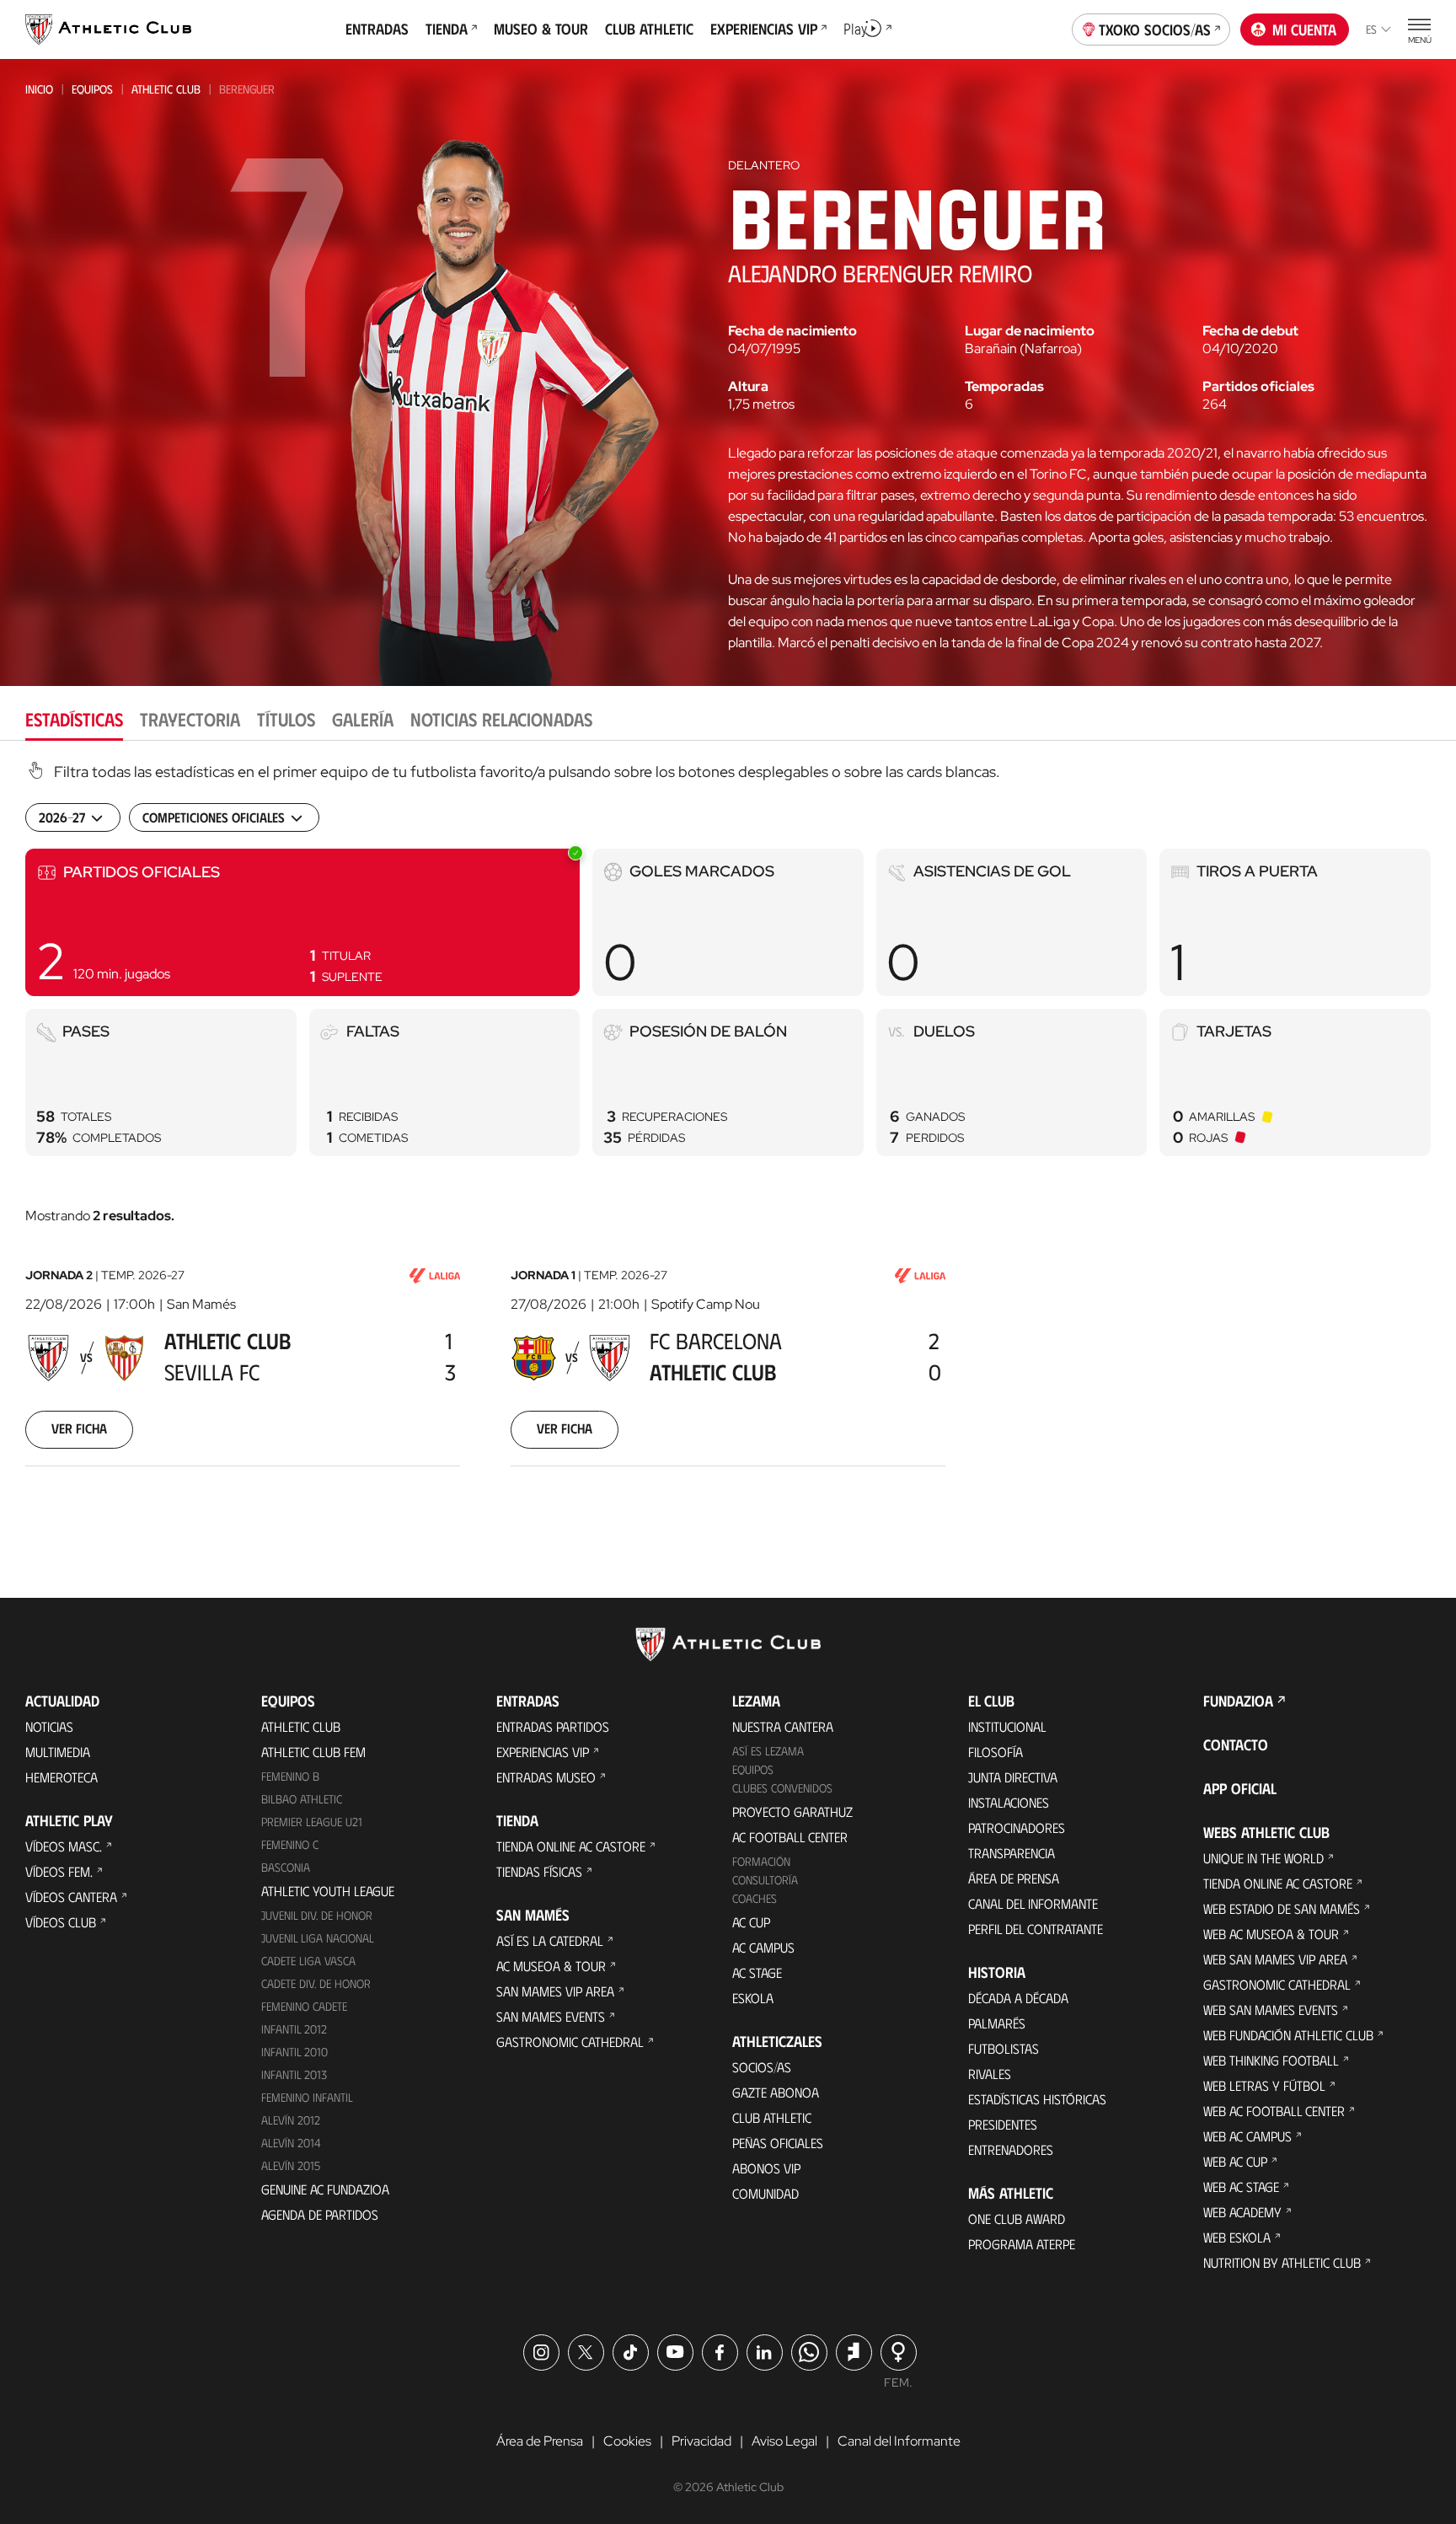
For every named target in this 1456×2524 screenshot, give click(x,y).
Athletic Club (166, 89)
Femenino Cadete (304, 2006)
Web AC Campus (1247, 2136)
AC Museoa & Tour (551, 1966)
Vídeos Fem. (59, 1871)
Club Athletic (772, 2117)
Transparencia (1012, 1853)
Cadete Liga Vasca (308, 1961)
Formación (761, 1861)
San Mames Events (551, 2016)
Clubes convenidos (782, 1788)
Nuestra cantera (783, 1726)
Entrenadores (1011, 2149)
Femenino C (290, 1844)
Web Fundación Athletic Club (1288, 2035)
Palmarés (997, 2023)
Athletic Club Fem (313, 1752)
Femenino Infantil (307, 2097)
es (1371, 29)
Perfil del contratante (1036, 1929)
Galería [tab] (363, 718)
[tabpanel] (728, 1135)
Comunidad (765, 2193)
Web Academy (1242, 2212)
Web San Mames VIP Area (1275, 1959)
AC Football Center (790, 1837)
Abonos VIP (766, 2168)
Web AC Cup (1235, 2161)
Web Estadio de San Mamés (1282, 1908)
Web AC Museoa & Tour (1271, 1934)
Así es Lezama (768, 1751)
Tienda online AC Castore (571, 1846)
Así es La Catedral (550, 1940)
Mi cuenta (1304, 29)
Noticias (49, 1726)
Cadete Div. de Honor (316, 1983)
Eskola (753, 1998)
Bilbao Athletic (302, 1799)
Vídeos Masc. (64, 1846)
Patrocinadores (1017, 1827)
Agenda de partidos (320, 2214)
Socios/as (762, 2067)
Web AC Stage (1241, 2186)
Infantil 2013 (294, 2074)
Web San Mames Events (1271, 2010)
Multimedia (58, 1752)
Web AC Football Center (1274, 2111)
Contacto (1236, 1744)
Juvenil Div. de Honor (317, 1915)
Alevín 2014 (291, 2143)
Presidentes (1003, 2124)
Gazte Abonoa (776, 2092)
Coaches (755, 1898)
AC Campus (763, 1947)
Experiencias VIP (543, 1752)
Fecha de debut (1250, 331)
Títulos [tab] (286, 718)
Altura (748, 387)
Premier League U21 (312, 1822)
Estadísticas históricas (1037, 2099)
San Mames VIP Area (555, 1991)
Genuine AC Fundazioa (325, 2189)
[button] (302, 922)
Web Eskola (1237, 2237)
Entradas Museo (546, 1777)
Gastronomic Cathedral (570, 2042)
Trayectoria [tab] (190, 718)
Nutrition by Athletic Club (1282, 2262)
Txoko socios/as (1155, 29)
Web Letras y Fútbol (1264, 2085)
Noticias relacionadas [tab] (501, 718)
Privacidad (701, 2441)
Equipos (92, 89)
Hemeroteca (62, 1777)
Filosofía (996, 1752)
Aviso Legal (784, 2441)
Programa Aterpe (1022, 2244)
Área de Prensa (1014, 1878)
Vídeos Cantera (71, 1897)
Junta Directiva (1013, 1777)
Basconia (286, 1867)
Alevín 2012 (291, 2120)
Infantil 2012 (294, 2029)
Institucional (1007, 1726)
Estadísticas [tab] (74, 718)
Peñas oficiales (778, 2143)
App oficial (1240, 1788)
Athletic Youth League (328, 1891)
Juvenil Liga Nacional (318, 1938)
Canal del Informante (1033, 1903)
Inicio (39, 89)
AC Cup (751, 1922)
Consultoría (765, 1880)
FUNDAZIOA (1238, 1701)
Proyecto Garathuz (792, 1811)
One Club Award (1017, 2219)
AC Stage (757, 1972)
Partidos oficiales (1258, 387)
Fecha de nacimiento (792, 331)
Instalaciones (1009, 1802)
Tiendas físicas (539, 1871)
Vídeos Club (61, 1922)
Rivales (990, 2074)
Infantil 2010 (294, 2052)
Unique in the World (1263, 1858)
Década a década (1018, 1998)
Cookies (627, 2441)
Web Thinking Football (1271, 2060)
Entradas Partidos (553, 1726)
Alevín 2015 (291, 2165)
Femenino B (290, 1776)
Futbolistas (1004, 2048)
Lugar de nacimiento (1030, 331)
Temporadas (1004, 387)
